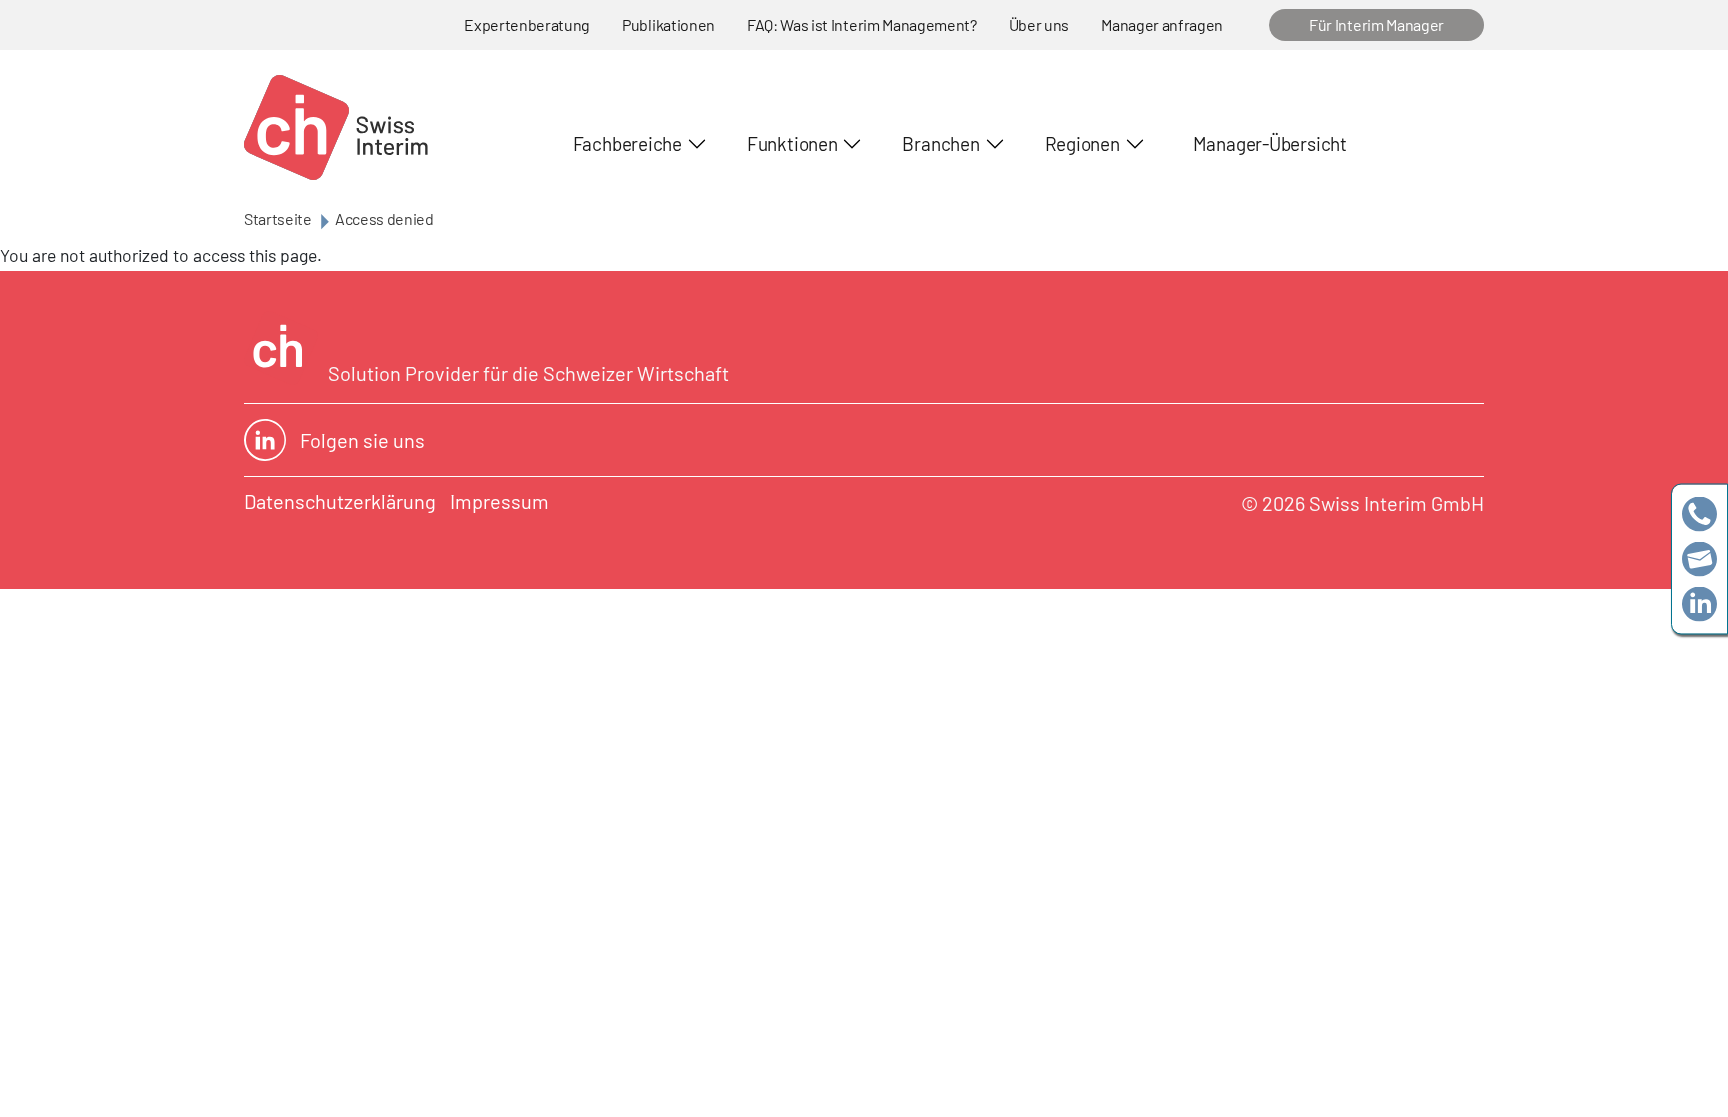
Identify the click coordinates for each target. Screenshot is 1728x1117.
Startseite (278, 218)
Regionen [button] (1082, 143)
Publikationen (668, 24)
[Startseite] (336, 127)
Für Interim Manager (1376, 24)
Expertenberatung (527, 24)
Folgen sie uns (362, 440)
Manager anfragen (1162, 24)
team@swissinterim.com (1699, 558)
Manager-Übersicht (1270, 143)
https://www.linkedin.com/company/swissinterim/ (1699, 603)
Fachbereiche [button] (627, 143)
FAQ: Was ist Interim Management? (862, 24)
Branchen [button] (940, 143)
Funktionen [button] (792, 143)
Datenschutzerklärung (340, 501)
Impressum (499, 501)
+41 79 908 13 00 (1699, 513)
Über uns (1039, 24)
